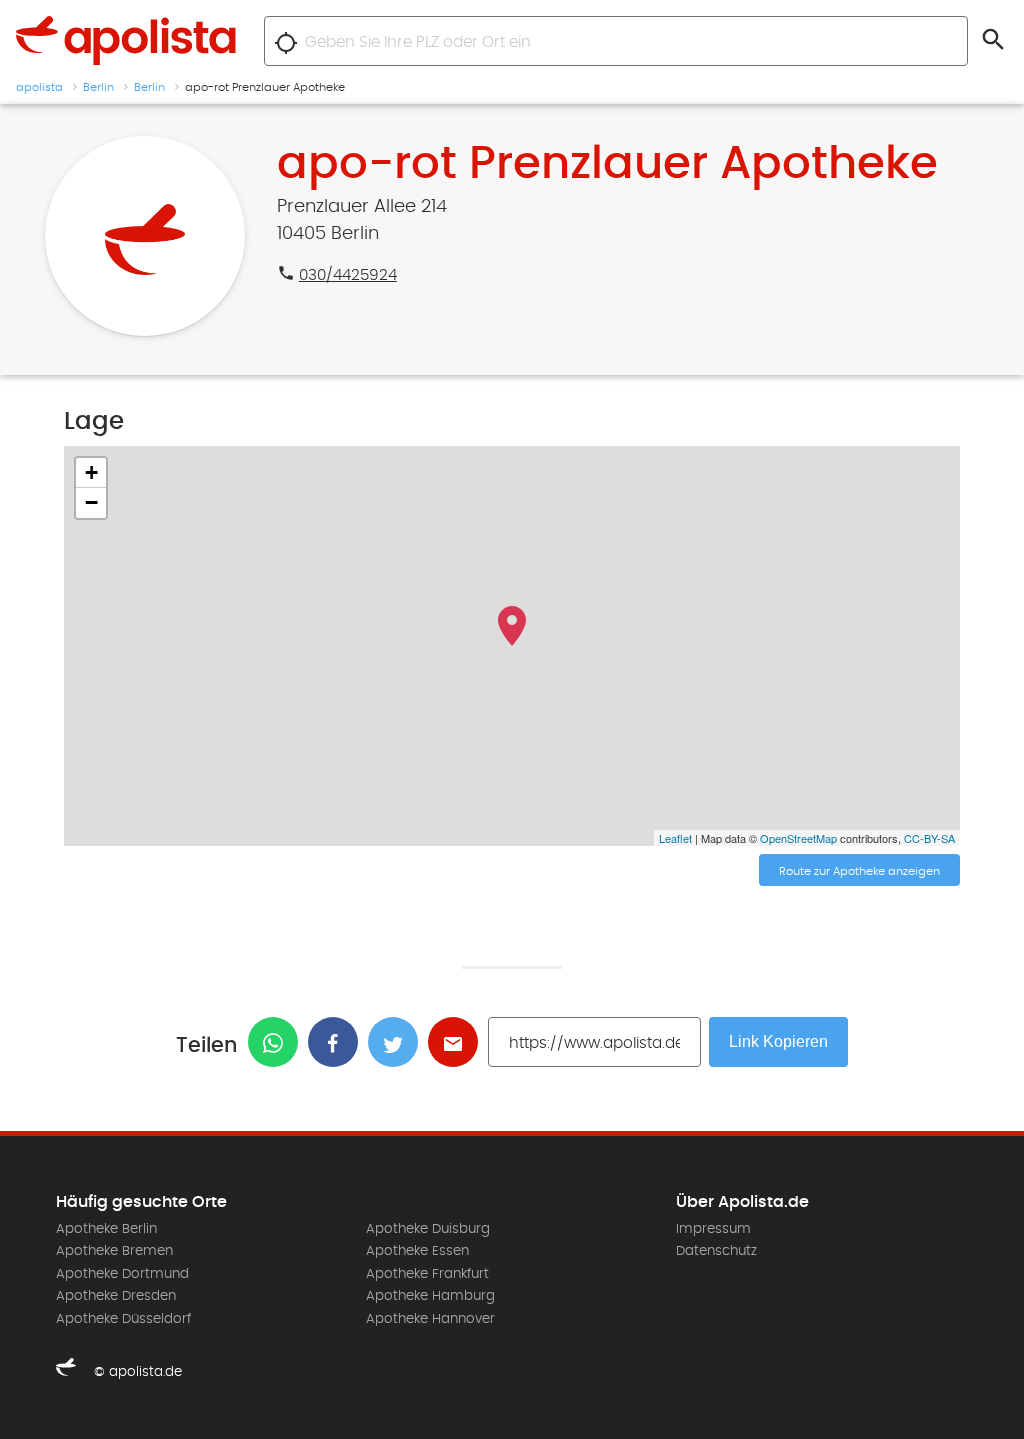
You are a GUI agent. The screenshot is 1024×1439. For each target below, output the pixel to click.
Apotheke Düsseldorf (123, 1319)
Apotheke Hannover (430, 1319)
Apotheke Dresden (116, 1296)
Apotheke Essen (417, 1251)
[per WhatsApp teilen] (278, 1042)
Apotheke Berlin (106, 1229)
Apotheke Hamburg (430, 1296)
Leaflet (675, 838)
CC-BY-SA (929, 838)
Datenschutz (716, 1251)
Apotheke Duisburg (428, 1229)
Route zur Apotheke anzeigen (859, 871)
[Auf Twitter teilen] (398, 1042)
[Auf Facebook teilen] (338, 1042)
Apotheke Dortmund (122, 1274)
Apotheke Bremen (114, 1251)
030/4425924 (348, 275)
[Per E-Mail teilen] (458, 1042)
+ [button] (91, 472)
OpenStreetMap (798, 838)
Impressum (713, 1229)
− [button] (91, 502)
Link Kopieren (778, 1041)
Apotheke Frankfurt (427, 1274)
